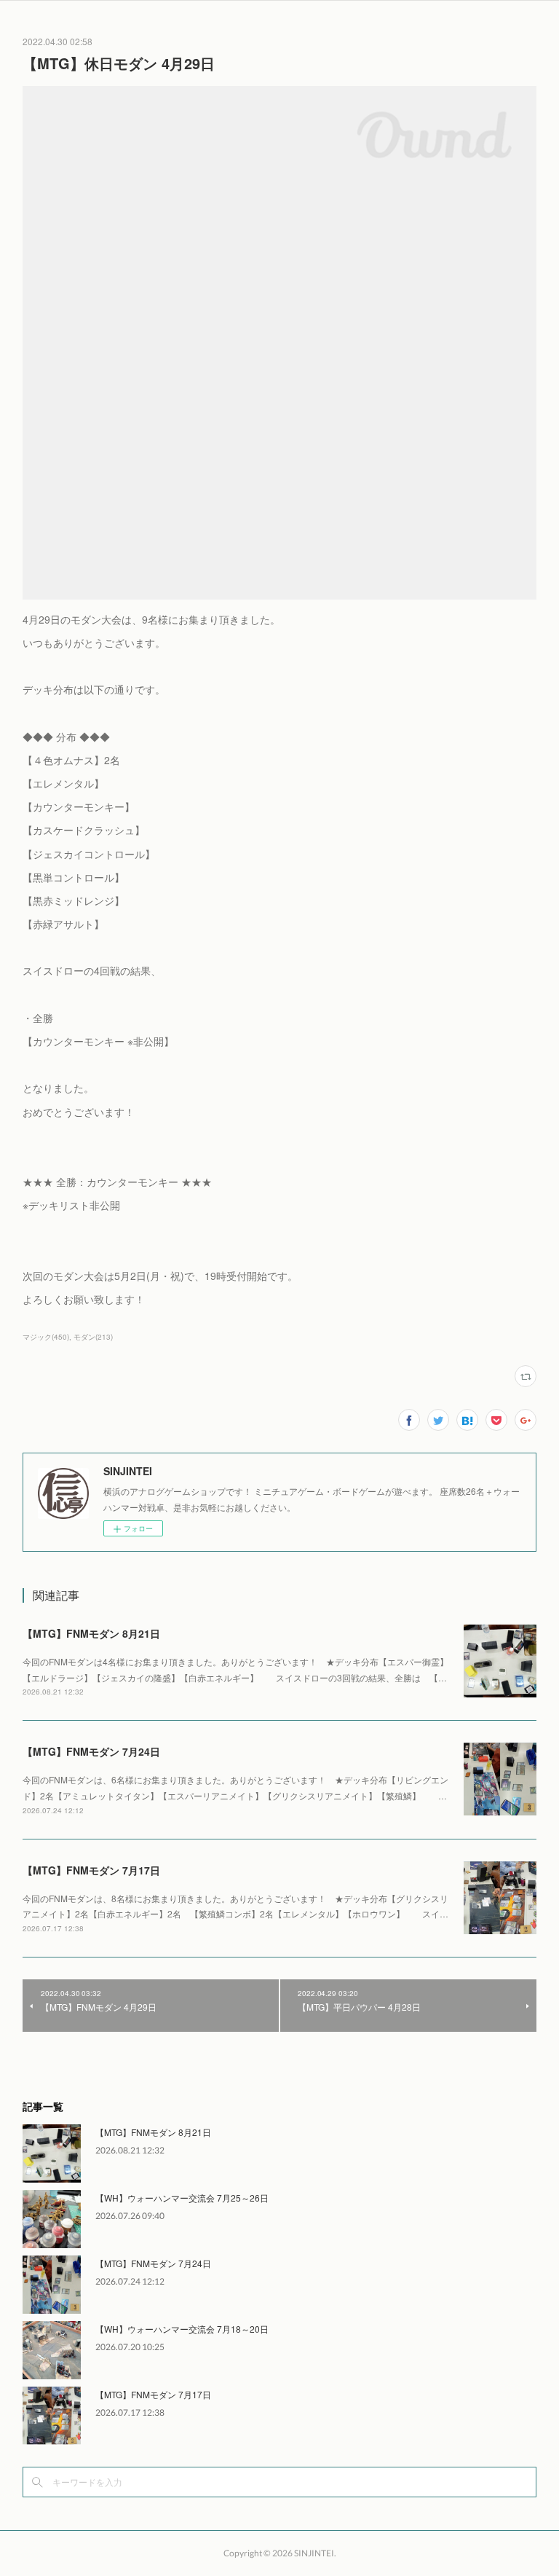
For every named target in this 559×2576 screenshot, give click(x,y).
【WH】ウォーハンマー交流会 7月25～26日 (182, 2198)
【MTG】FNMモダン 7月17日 (91, 1870)
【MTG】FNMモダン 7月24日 (91, 1751)
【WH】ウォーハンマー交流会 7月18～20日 (182, 2329)
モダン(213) (93, 1337)
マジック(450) (46, 1337)
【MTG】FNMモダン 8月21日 (91, 1633)
